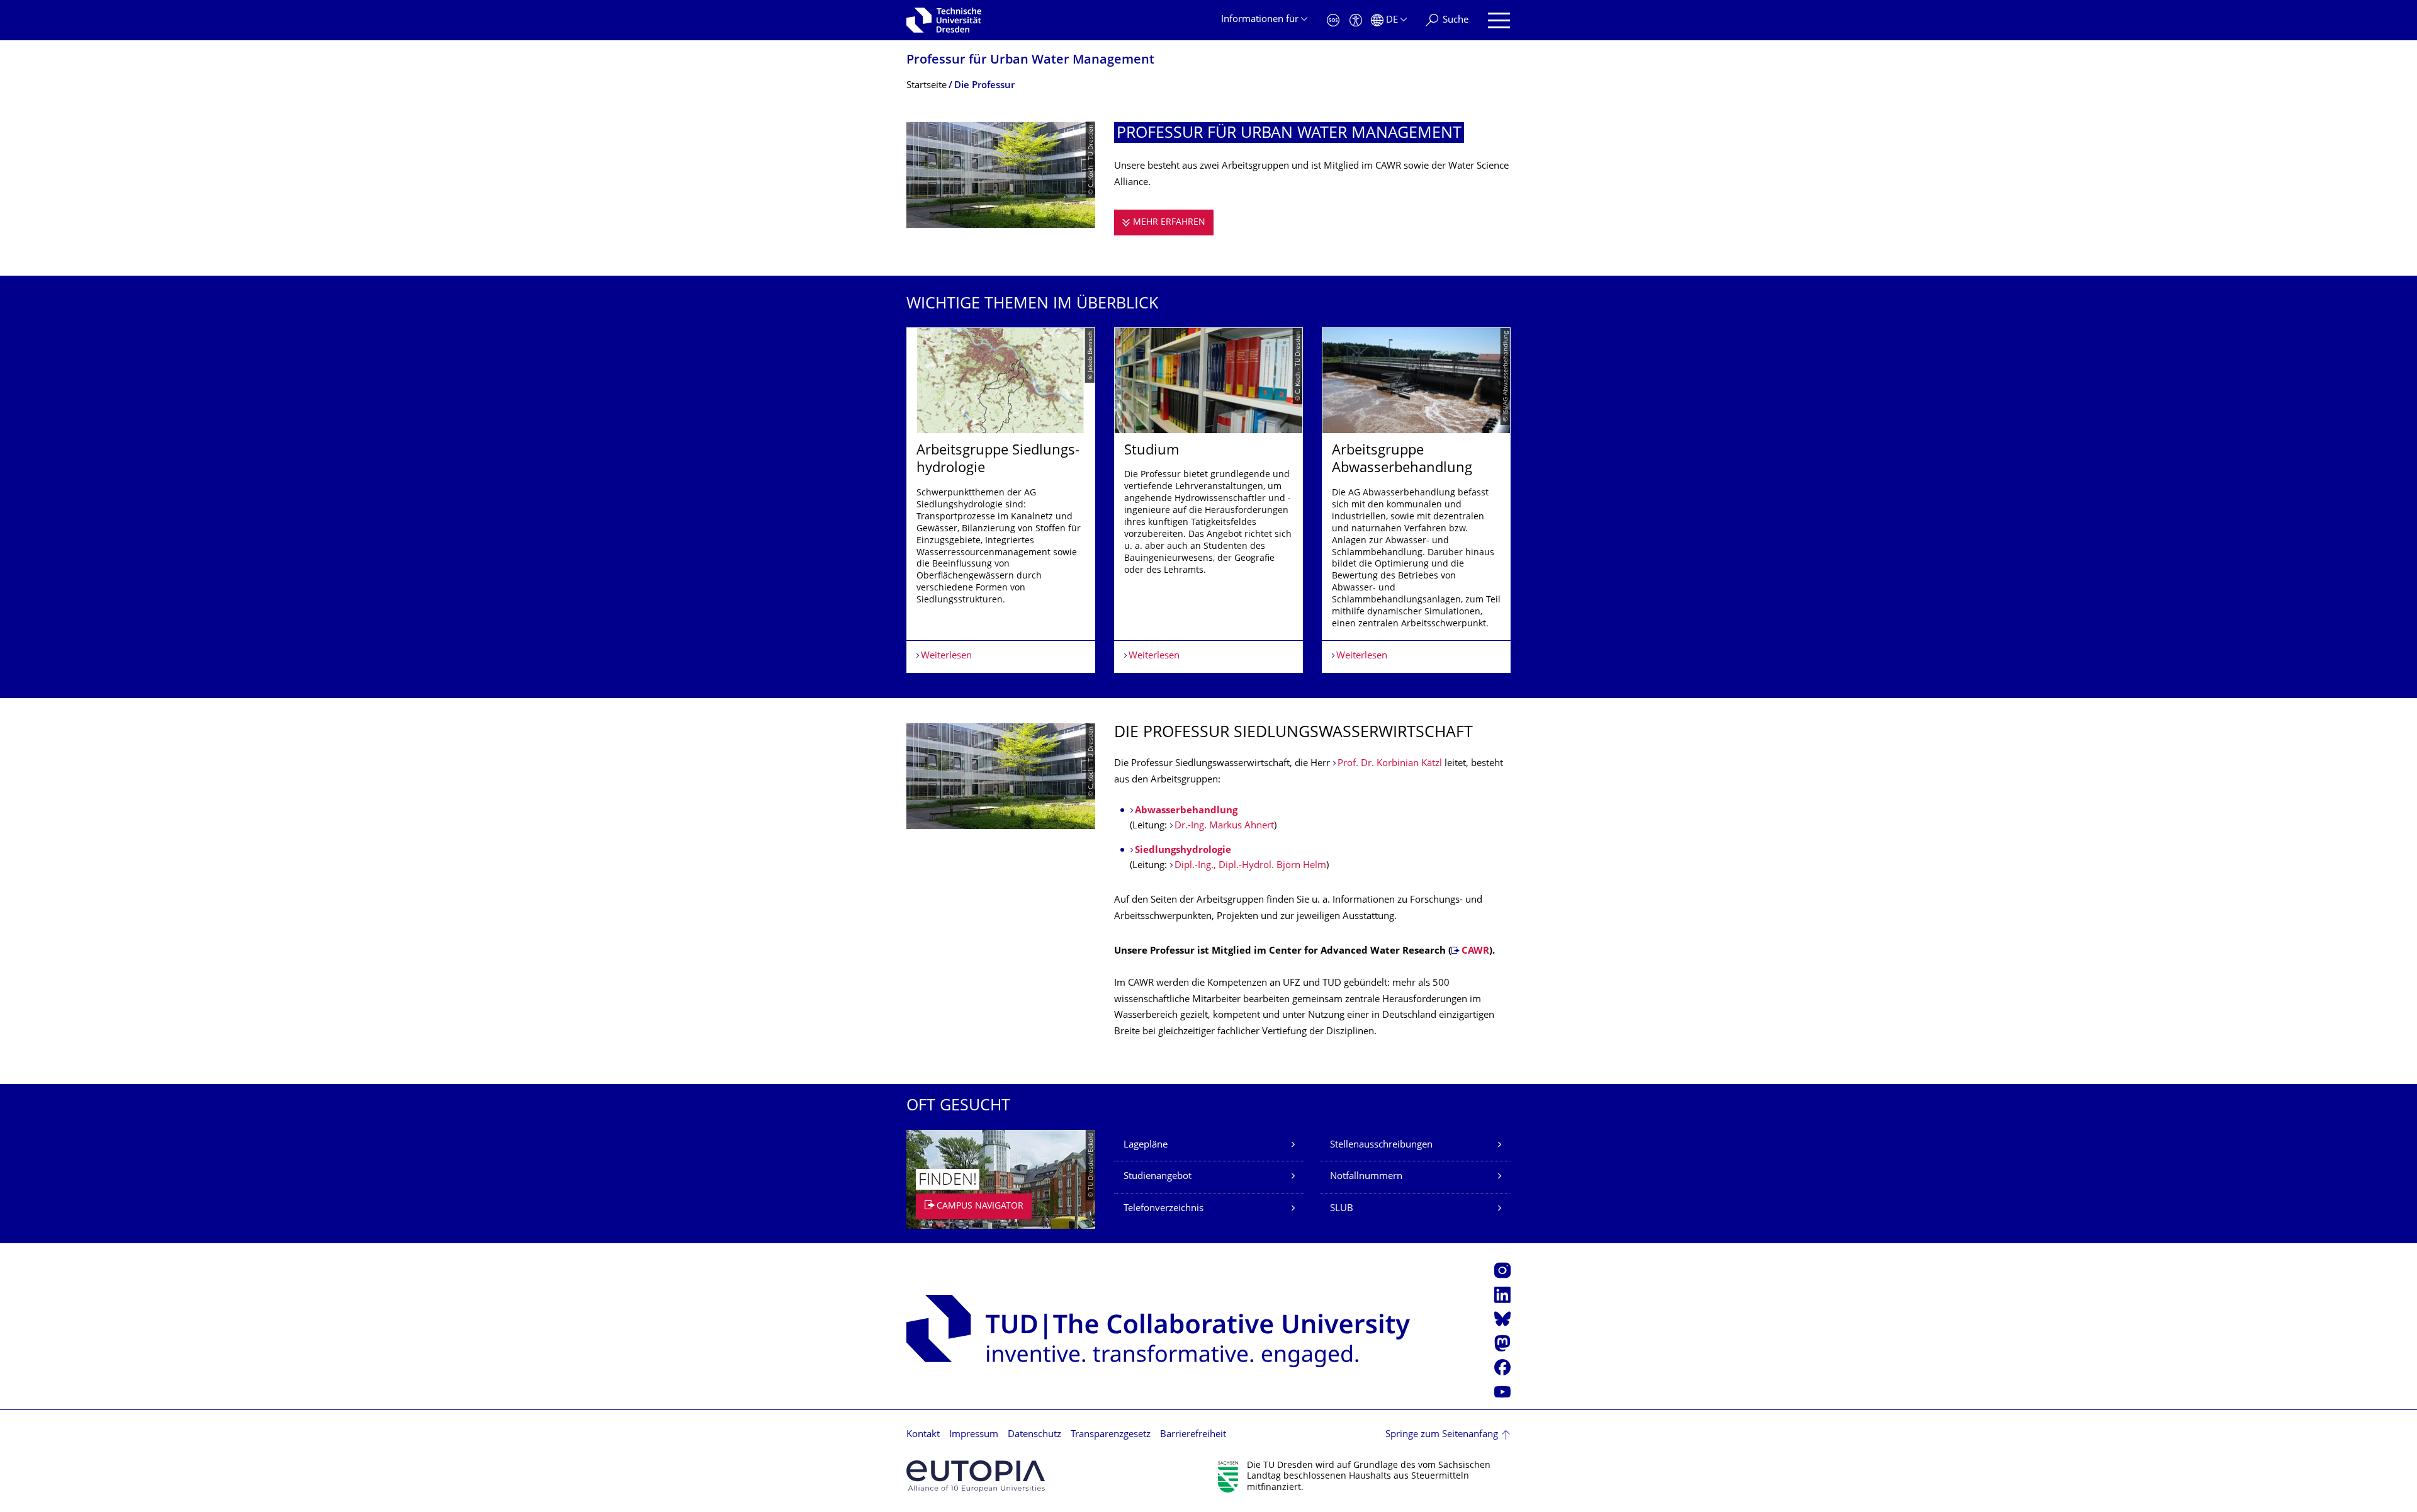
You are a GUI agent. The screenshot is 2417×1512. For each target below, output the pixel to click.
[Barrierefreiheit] (1356, 20)
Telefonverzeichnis (1163, 1209)
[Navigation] (1499, 20)
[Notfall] (1333, 20)
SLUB (1342, 1209)
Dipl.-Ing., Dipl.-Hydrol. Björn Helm (1250, 866)
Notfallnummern (1366, 1177)
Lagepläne (1146, 1145)
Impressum (974, 1435)
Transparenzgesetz (1111, 1435)
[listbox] (1208, 500)
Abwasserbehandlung (1186, 811)
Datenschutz (1034, 1435)
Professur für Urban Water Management (1030, 61)
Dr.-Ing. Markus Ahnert (1224, 826)
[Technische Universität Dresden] (944, 20)
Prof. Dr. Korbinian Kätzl (1390, 764)
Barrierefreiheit (1193, 1435)
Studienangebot (1158, 1177)
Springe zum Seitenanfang (1442, 1435)
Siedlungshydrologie (1183, 851)
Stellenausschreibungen (1381, 1145)
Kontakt (923, 1435)
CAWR (1475, 951)
